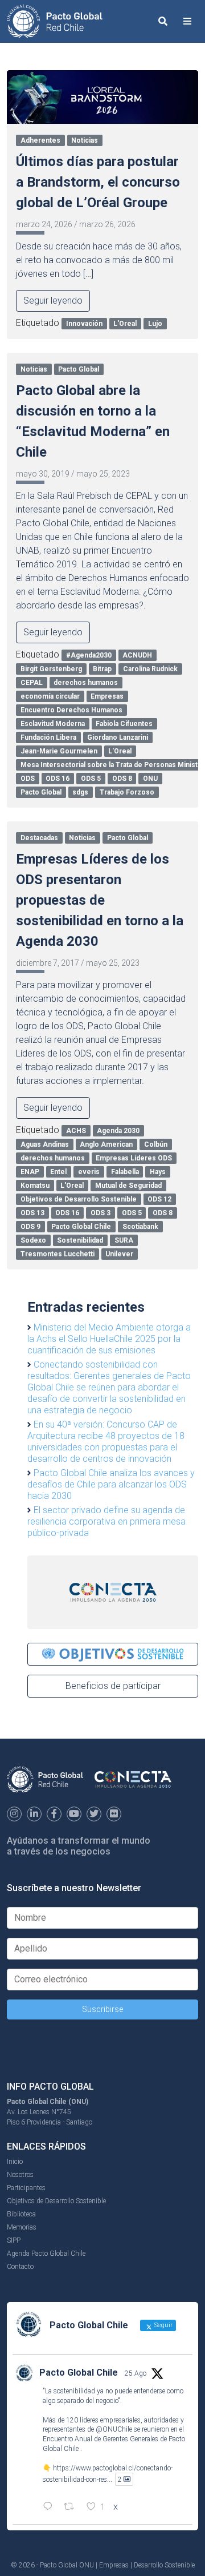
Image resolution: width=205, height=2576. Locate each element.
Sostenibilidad (80, 1240)
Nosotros (20, 2175)
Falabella (125, 1172)
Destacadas (39, 838)
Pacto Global (79, 369)
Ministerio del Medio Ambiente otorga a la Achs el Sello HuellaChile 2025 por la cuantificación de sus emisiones (109, 1339)
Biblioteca (21, 2214)
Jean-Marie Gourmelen (59, 751)
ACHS (76, 1131)
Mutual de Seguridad (128, 1186)
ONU (150, 779)
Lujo (155, 324)
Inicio (15, 2162)
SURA (124, 1240)
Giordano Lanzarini (118, 737)
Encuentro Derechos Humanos (71, 710)
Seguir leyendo (53, 301)
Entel (58, 1172)
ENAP (30, 1172)
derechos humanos (86, 683)
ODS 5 (91, 779)
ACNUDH (137, 655)
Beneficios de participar (113, 1686)
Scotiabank (140, 1227)
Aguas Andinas (45, 1144)
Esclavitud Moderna (53, 724)
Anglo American (106, 1144)
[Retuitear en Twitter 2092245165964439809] (72, 2508)
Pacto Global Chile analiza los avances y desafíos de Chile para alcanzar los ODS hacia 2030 (111, 1484)
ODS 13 (32, 1213)
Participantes (26, 2188)
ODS (28, 779)
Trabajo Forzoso (127, 792)
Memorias (22, 2227)
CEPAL (32, 683)
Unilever (119, 1254)
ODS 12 (159, 1199)
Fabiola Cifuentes (124, 724)
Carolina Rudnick (150, 669)
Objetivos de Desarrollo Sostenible (79, 1199)
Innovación (84, 324)
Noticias (85, 140)
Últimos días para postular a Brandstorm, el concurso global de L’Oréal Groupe (98, 182)
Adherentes (40, 140)
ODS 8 (122, 779)
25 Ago (136, 2373)
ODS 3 (101, 1213)
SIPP (14, 2240)
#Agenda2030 (89, 655)
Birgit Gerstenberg (51, 669)
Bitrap (102, 669)
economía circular (50, 696)
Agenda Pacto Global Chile (46, 2254)
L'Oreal (125, 324)
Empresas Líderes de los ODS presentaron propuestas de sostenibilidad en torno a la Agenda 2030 (100, 900)
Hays (158, 1172)
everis (89, 1172)
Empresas (107, 696)
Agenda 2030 (118, 1131)
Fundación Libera (48, 737)
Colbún (156, 1144)
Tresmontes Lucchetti (58, 1254)
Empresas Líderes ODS (134, 1158)
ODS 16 (58, 779)
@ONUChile (114, 2429)
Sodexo (33, 1240)
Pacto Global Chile (81, 1227)
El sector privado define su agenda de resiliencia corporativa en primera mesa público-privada (106, 1521)
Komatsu (35, 1186)
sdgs (80, 792)
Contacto (20, 2267)
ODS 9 (30, 1227)
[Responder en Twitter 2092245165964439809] (50, 2508)
